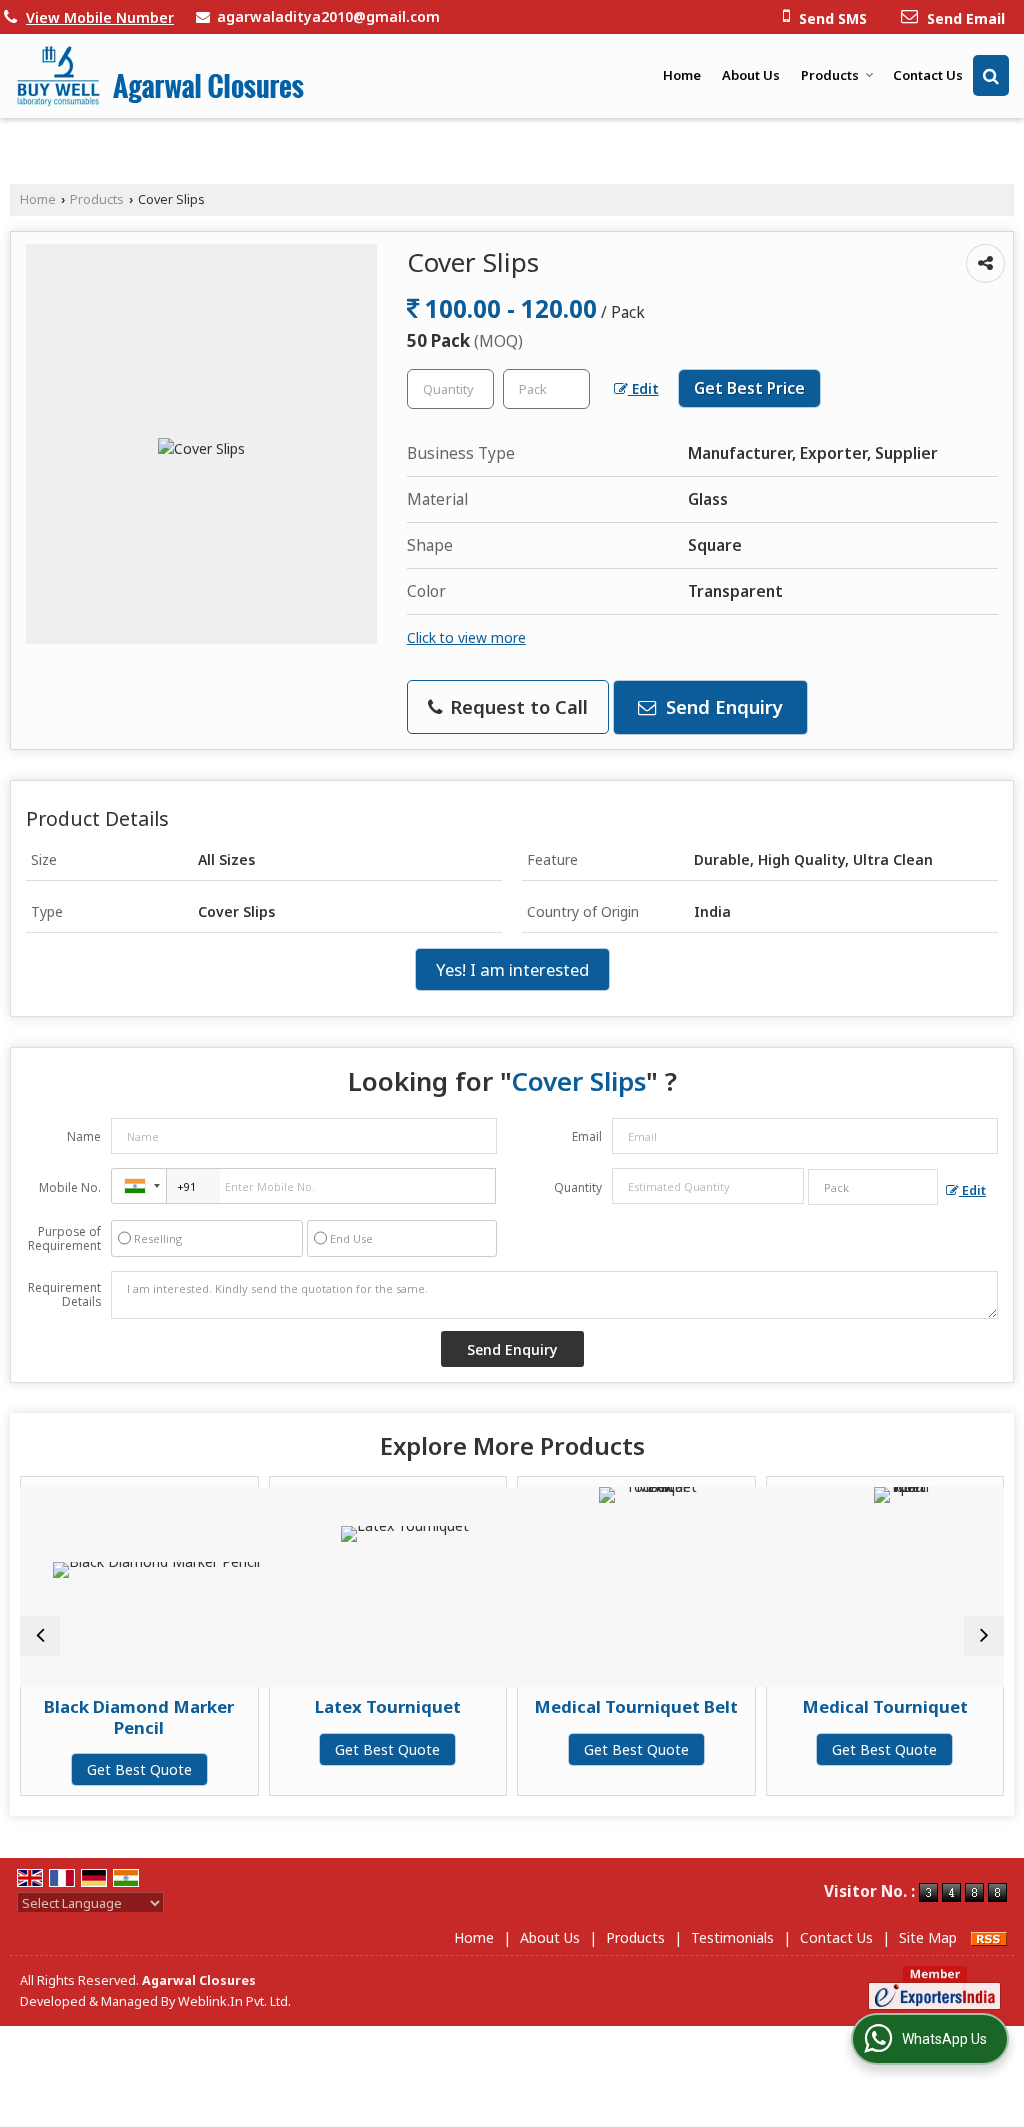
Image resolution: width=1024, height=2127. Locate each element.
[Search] (991, 75)
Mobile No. (70, 1187)
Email (587, 1136)
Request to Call (516, 706)
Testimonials (732, 1937)
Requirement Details (64, 1295)
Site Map (928, 1937)
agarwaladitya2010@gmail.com (328, 16)
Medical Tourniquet (830, 1706)
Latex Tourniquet (333, 1706)
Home (682, 75)
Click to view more (466, 637)
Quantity (578, 1187)
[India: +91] (139, 1186)
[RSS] (989, 1937)
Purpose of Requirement (64, 1239)
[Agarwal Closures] (160, 76)
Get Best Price (749, 388)
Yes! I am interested (512, 969)
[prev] (40, 1636)
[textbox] (546, 389)
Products (830, 75)
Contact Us (928, 75)
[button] (100, 17)
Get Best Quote (84, 1769)
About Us (751, 75)
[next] (984, 1636)
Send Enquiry (722, 706)
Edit (643, 388)
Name (84, 1136)
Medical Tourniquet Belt (581, 1706)
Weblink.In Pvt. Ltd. (234, 2001)
